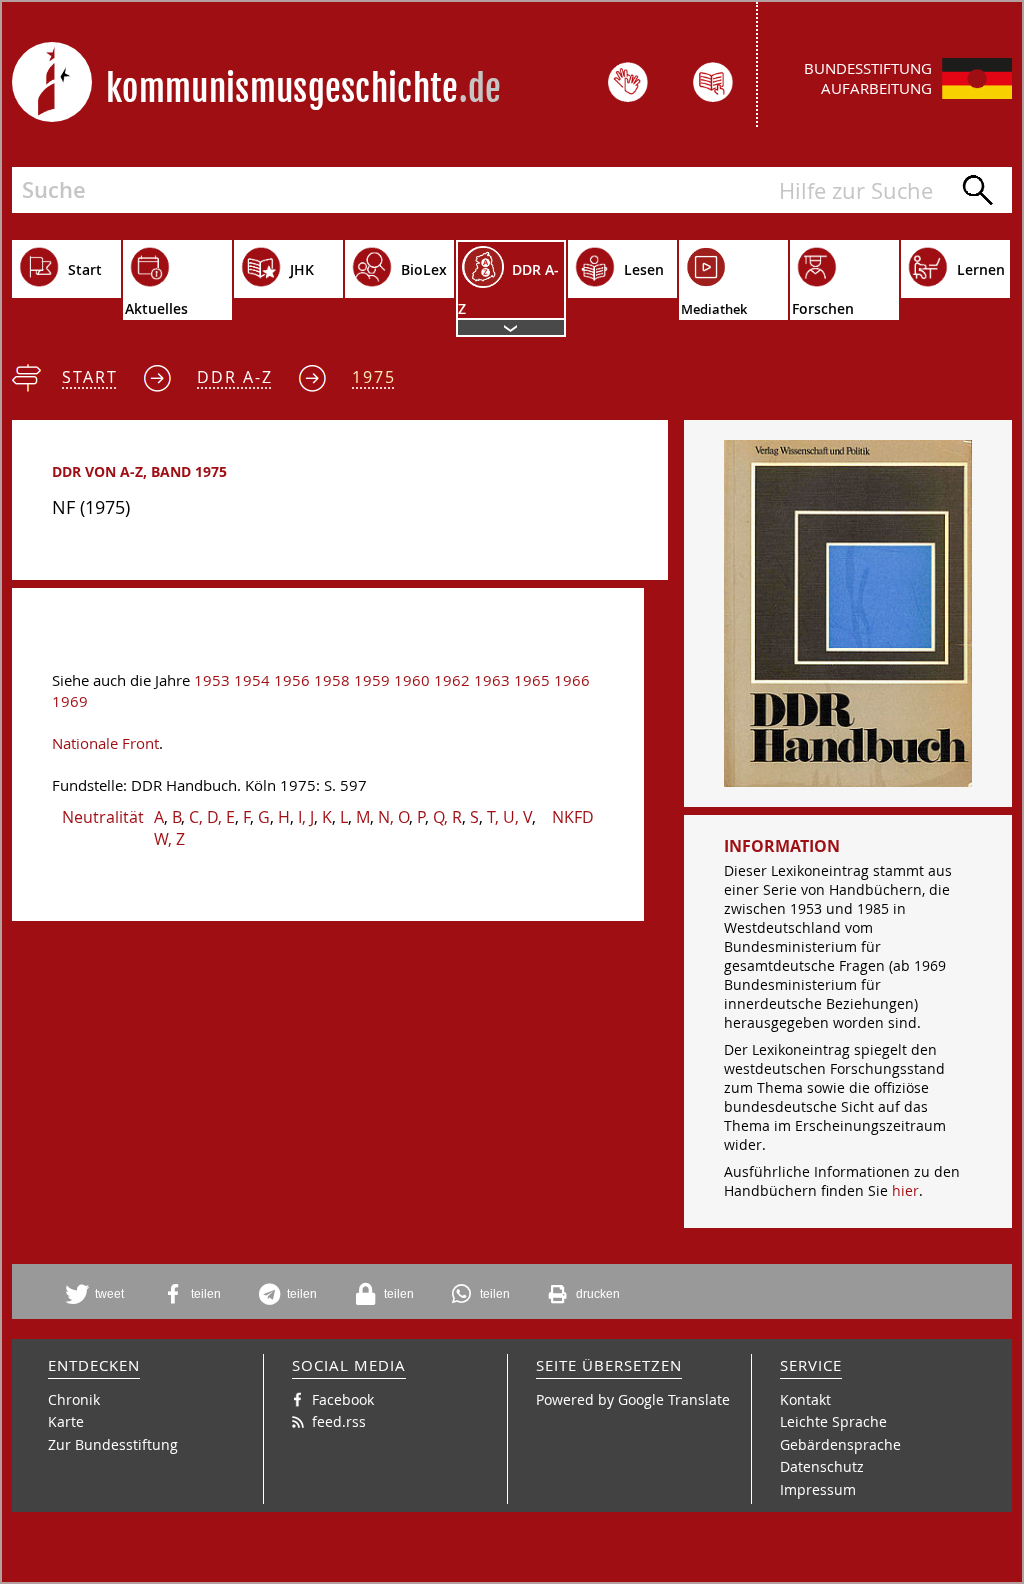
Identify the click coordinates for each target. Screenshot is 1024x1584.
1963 (492, 680)
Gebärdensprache (840, 1444)
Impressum (818, 1489)
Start (90, 377)
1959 (372, 680)
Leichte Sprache (833, 1421)
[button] (102, 1294)
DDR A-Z (235, 377)
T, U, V (509, 817)
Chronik (74, 1399)
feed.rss (339, 1421)
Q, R (447, 817)
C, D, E (212, 817)
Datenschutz (822, 1466)
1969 (70, 701)
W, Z (169, 839)
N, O (393, 817)
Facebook (343, 1399)
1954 (252, 680)
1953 (212, 680)
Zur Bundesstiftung (113, 1444)
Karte (66, 1421)
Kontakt (805, 1399)
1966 (572, 680)
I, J (306, 817)
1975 (374, 377)
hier (905, 1190)
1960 (412, 680)
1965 (532, 680)
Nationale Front (105, 743)
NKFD (573, 817)
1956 (292, 680)
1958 (332, 680)
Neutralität (103, 817)
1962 (452, 680)
